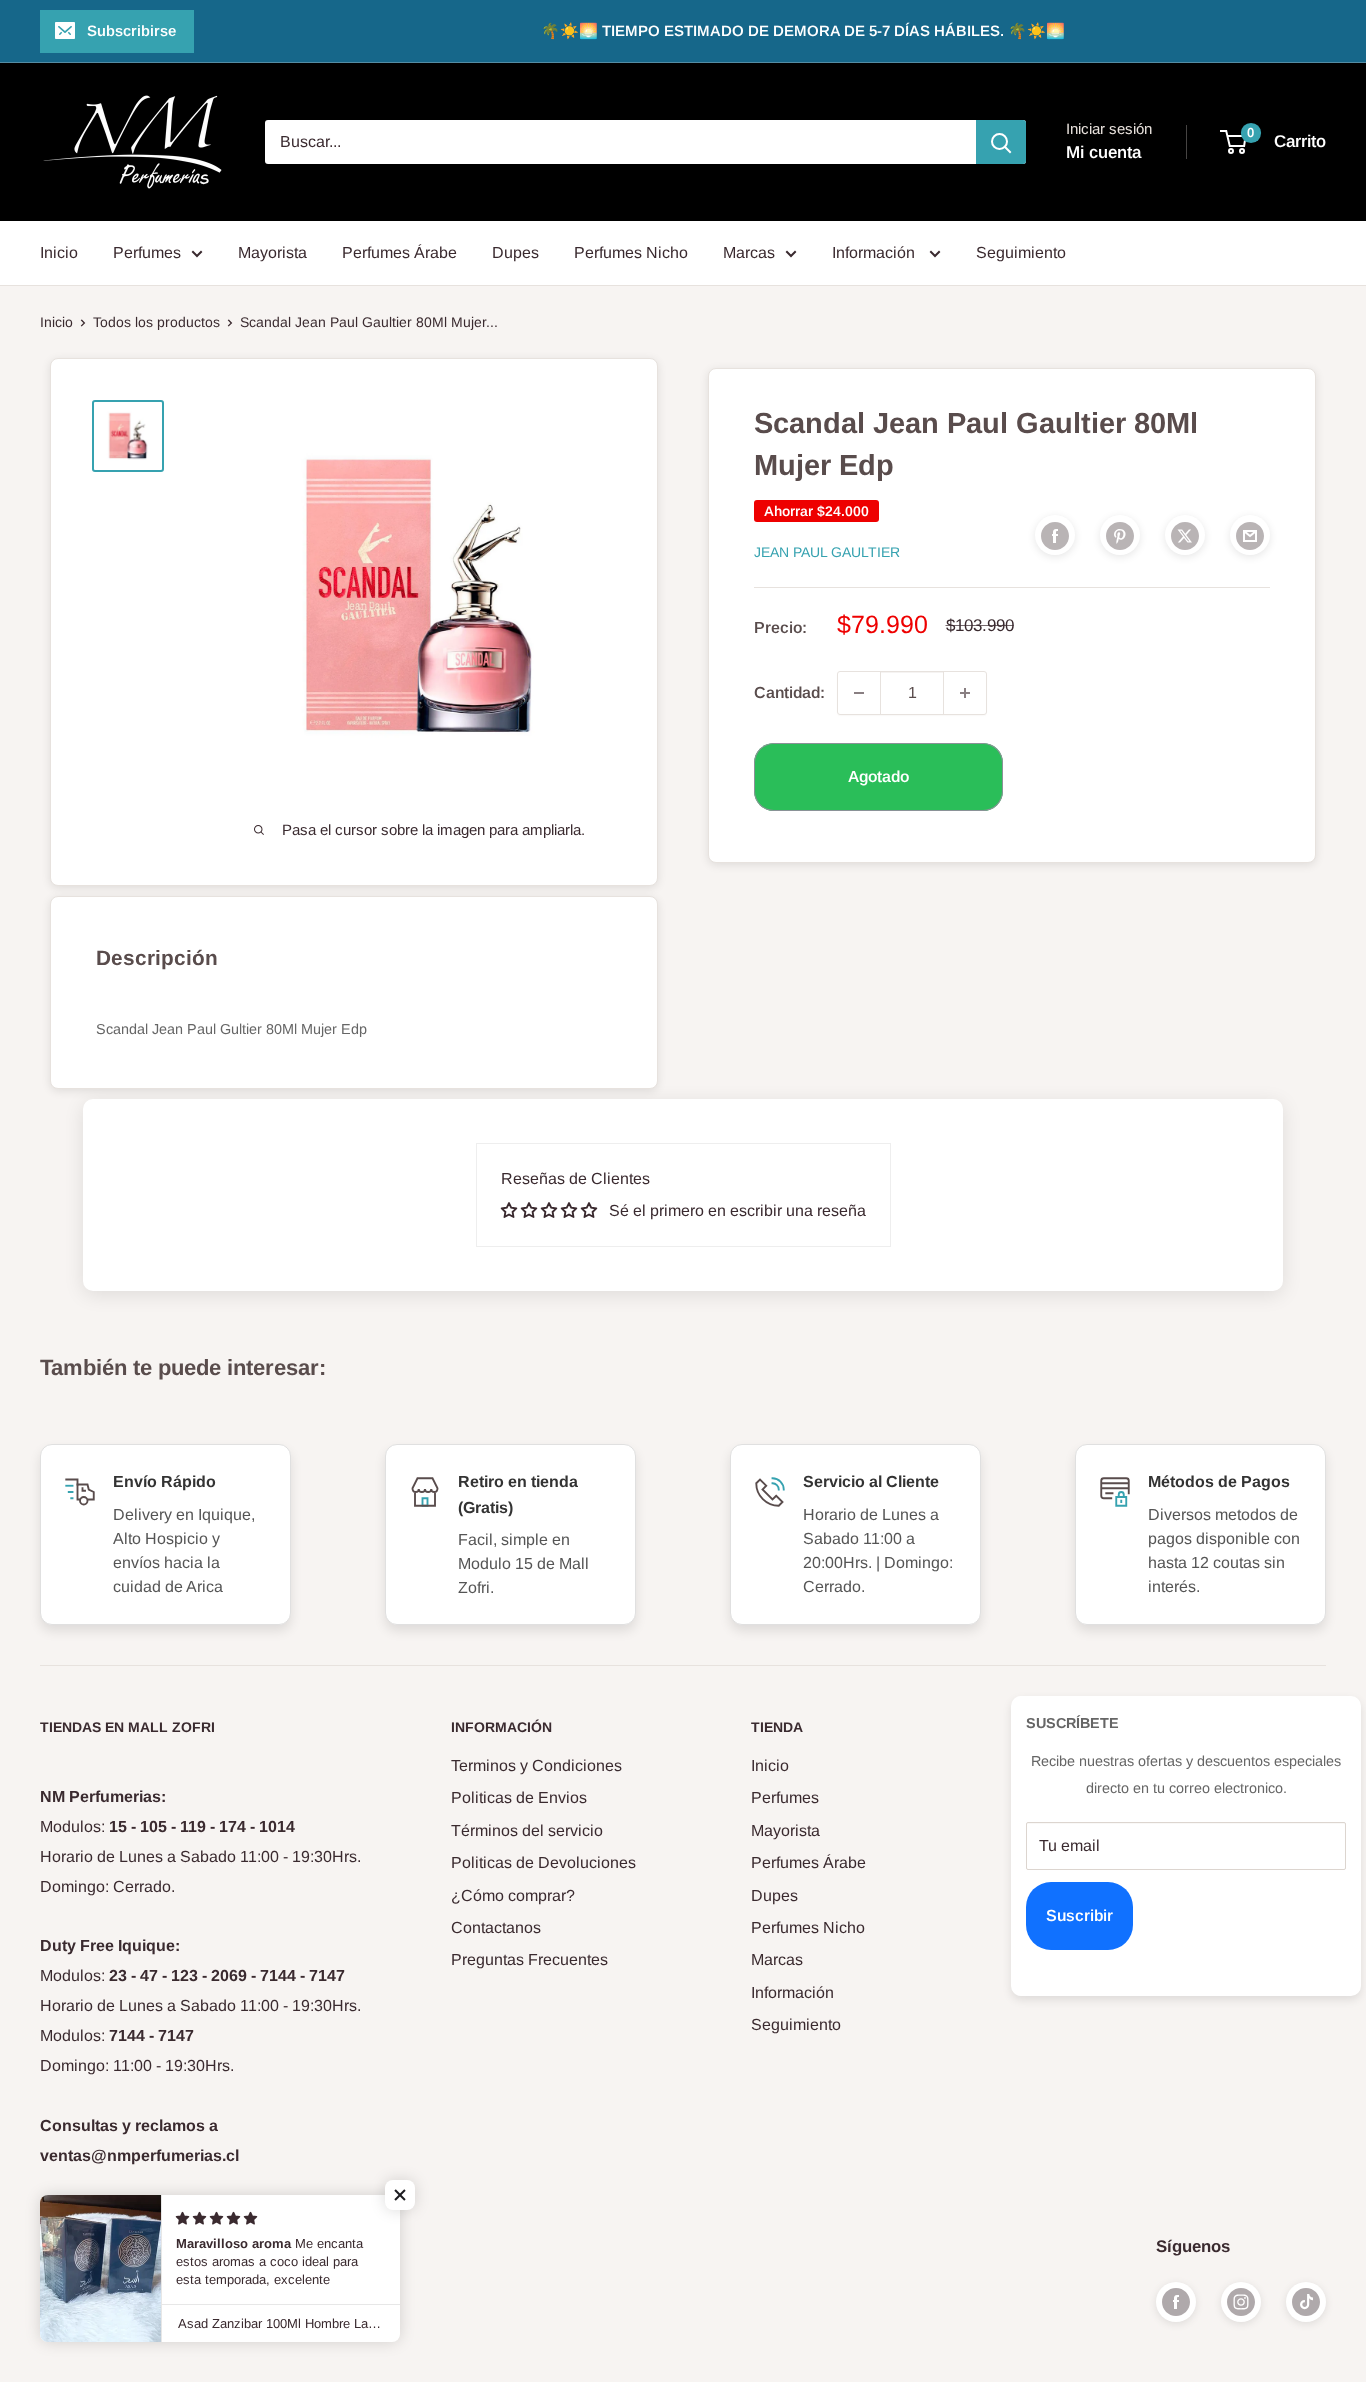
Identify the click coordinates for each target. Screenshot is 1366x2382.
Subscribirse (131, 30)
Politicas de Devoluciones (543, 1862)
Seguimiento (1021, 252)
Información (875, 252)
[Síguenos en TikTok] (1306, 2302)
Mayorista (272, 252)
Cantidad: (789, 692)
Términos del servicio (527, 1830)
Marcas (749, 252)
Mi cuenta (1103, 152)
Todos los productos (156, 322)
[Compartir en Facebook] (1055, 535)
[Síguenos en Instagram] (1241, 2302)
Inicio (59, 252)
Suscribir (1079, 1915)
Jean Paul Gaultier (827, 552)
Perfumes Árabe (399, 252)
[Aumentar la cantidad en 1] (965, 693)
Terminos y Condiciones (536, 1765)
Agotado (878, 776)
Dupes (515, 252)
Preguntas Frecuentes (529, 1959)
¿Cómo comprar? (513, 1895)
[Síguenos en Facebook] (1176, 2302)
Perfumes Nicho (631, 252)
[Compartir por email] (1250, 535)
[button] (400, 2195)
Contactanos (496, 1927)
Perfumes (147, 252)
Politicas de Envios (519, 1797)
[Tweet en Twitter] (1185, 535)
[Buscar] (1001, 142)
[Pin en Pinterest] (1120, 535)
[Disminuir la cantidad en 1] (859, 693)
